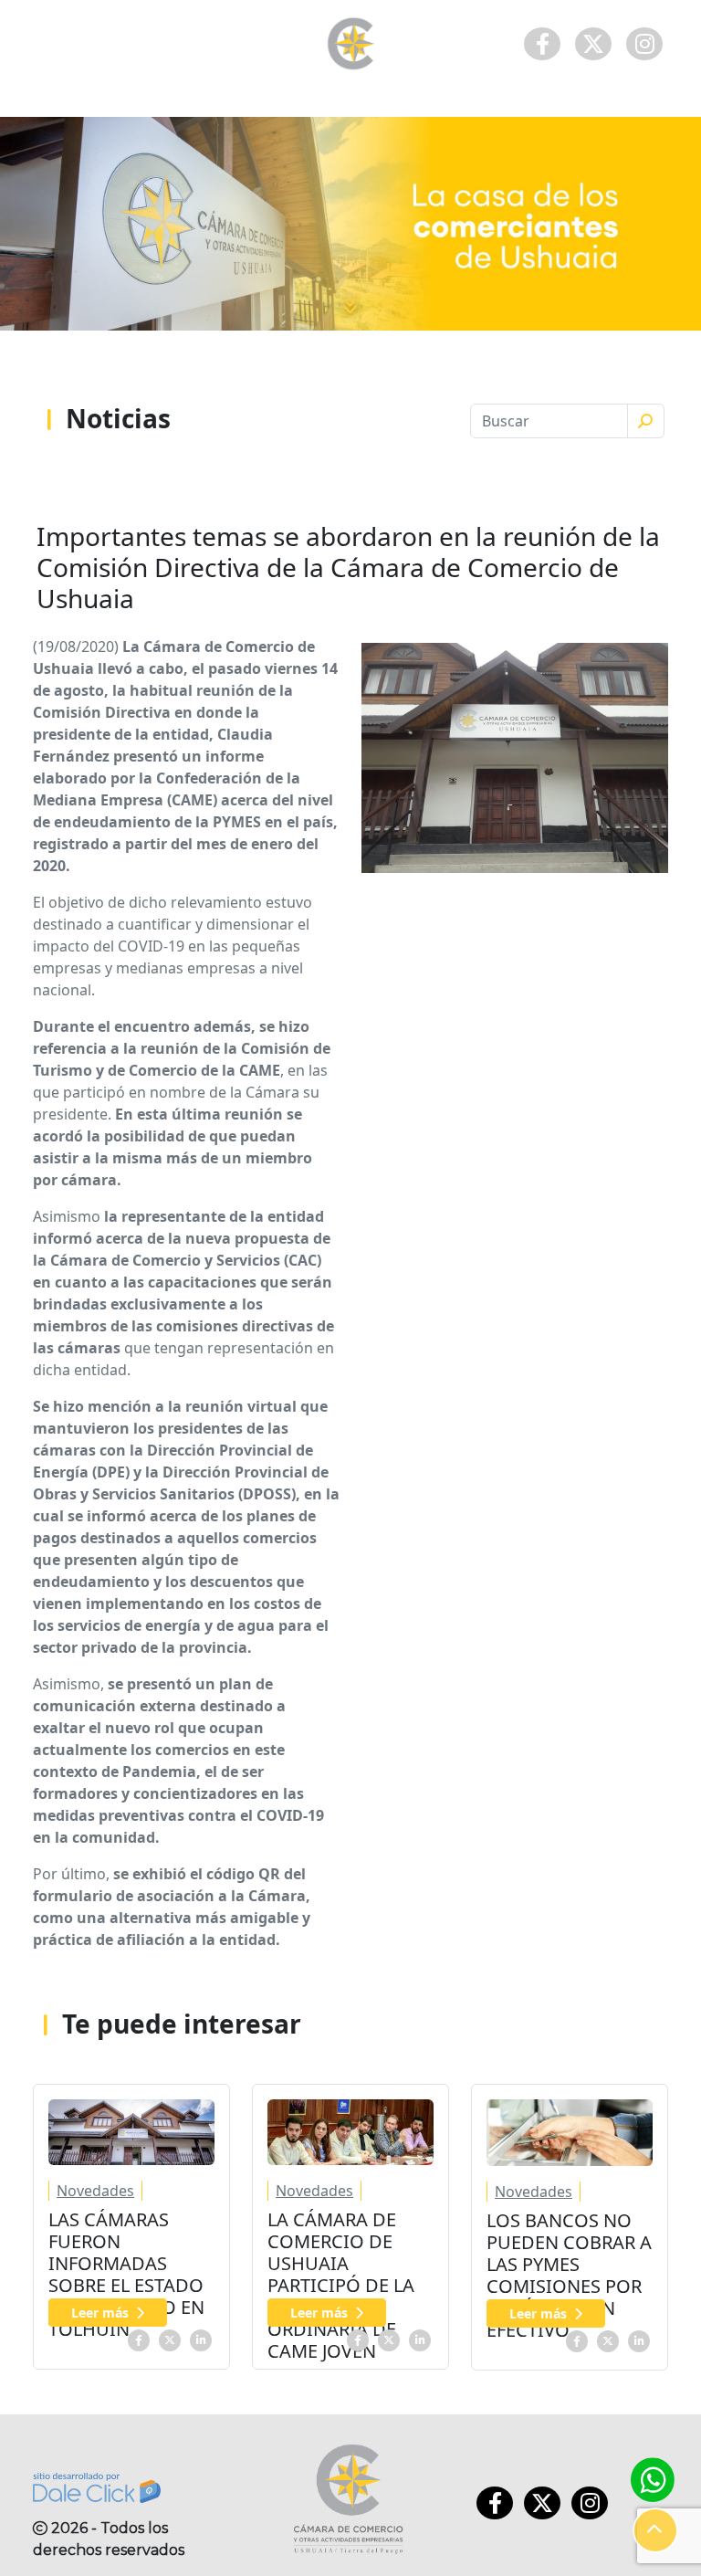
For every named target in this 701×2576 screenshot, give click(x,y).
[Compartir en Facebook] (139, 2339)
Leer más (100, 2313)
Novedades (95, 2191)
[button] (655, 2530)
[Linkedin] (201, 2339)
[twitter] (170, 2339)
